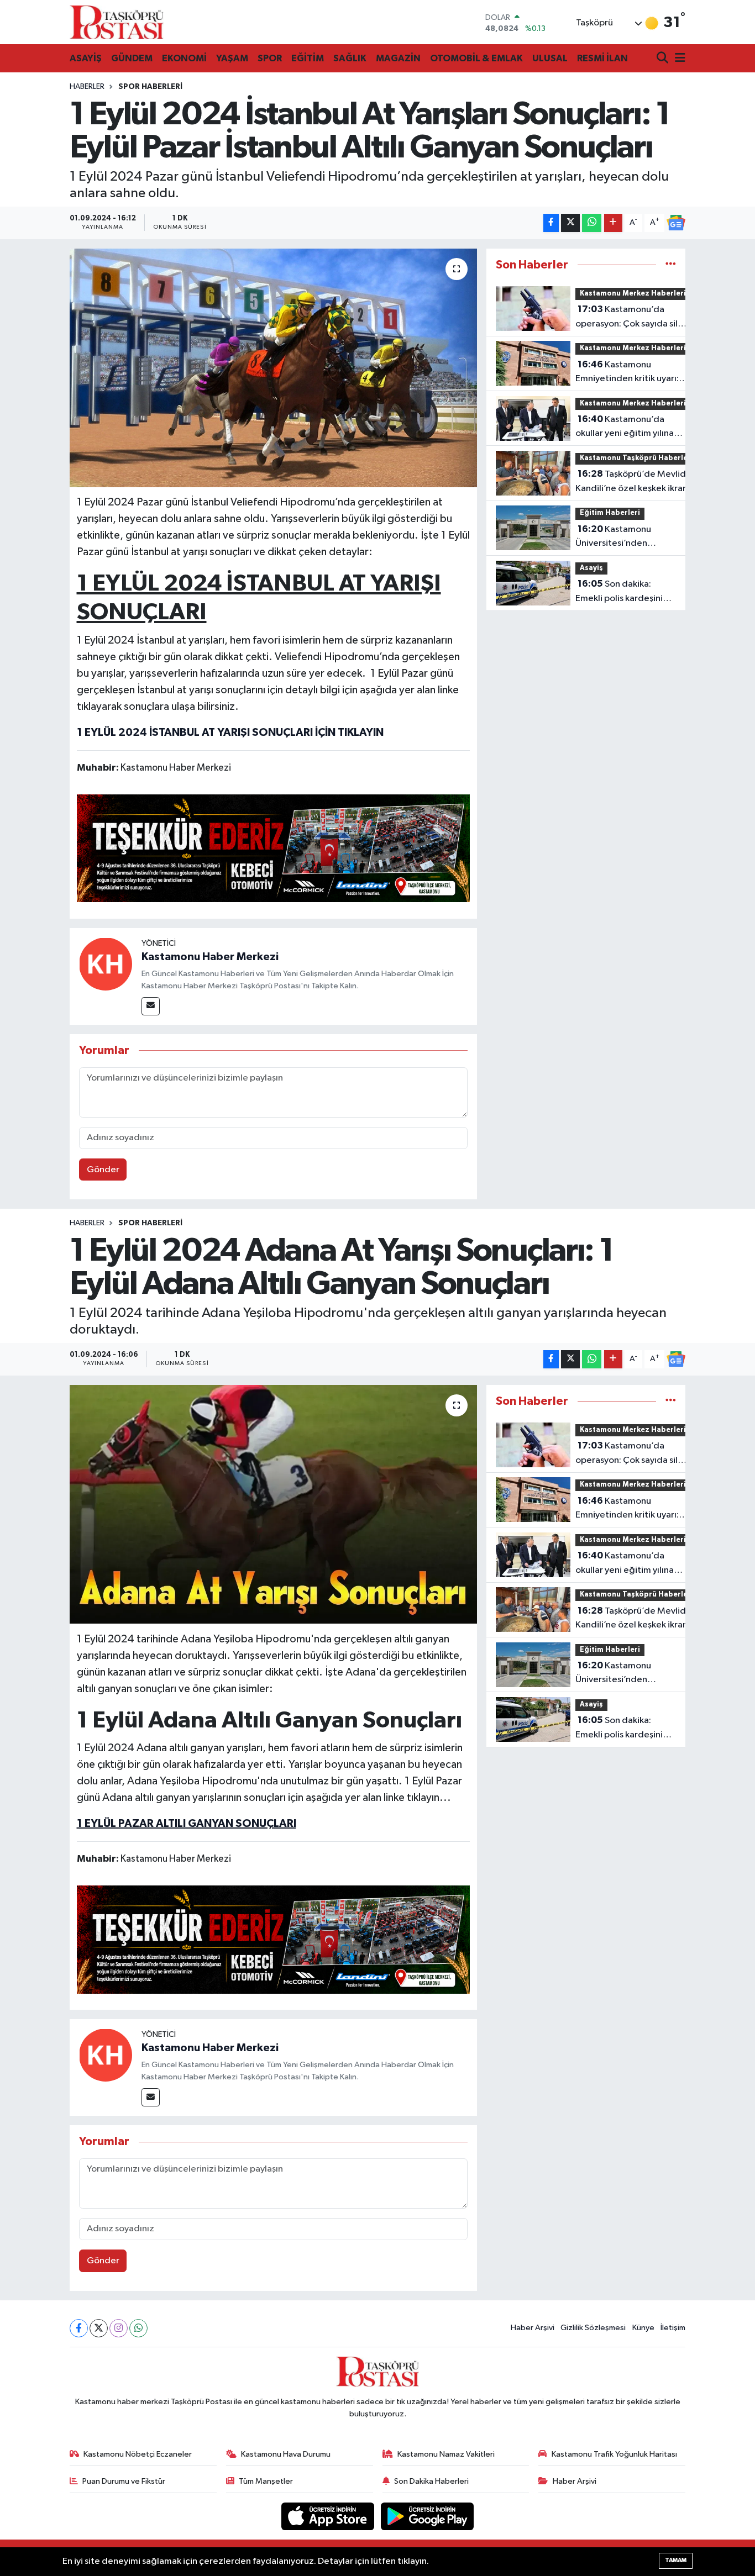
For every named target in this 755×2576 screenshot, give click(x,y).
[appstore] (329, 2516)
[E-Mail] (151, 1006)
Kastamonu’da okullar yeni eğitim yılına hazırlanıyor (625, 428)
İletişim (673, 2328)
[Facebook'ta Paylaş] (551, 223)
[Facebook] (79, 2328)
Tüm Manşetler (266, 2481)
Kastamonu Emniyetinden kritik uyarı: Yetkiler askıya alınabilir (627, 373)
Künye (643, 2328)
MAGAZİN (398, 58)
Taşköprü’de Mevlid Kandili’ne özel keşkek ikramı (634, 481)
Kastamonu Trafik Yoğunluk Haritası (614, 2454)
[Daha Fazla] (613, 223)
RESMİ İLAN (602, 58)
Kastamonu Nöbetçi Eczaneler (138, 2454)
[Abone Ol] (676, 223)
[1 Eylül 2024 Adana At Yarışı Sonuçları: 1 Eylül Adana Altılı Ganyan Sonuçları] (273, 1504)
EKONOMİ (184, 58)
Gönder (103, 1170)
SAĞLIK (350, 58)
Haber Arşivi (533, 2328)
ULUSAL (550, 58)
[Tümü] (671, 265)
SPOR (270, 58)
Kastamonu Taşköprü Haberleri (636, 458)
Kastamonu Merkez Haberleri (633, 294)
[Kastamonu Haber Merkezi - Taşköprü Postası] (117, 22)
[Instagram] (119, 2328)
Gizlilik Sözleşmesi (593, 2328)
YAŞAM (232, 58)
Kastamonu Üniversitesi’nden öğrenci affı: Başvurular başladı (622, 538)
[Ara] (664, 59)
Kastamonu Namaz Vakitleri (446, 2454)
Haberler (87, 87)
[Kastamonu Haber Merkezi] (106, 964)
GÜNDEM (132, 58)
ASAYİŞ (86, 58)
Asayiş (591, 568)
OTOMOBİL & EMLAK (476, 58)
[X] (99, 2328)
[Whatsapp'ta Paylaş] (592, 223)
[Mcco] (274, 847)
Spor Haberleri (150, 87)
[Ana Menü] (678, 59)
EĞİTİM (308, 58)
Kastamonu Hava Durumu (286, 2454)
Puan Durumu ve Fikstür (124, 2481)
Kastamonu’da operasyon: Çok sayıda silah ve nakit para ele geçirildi (631, 318)
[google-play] (428, 2516)
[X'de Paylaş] (570, 223)
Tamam (676, 2560)
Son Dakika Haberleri (431, 2481)
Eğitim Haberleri (610, 513)
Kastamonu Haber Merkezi (210, 957)
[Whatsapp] (138, 2328)
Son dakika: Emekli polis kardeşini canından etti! (619, 592)
